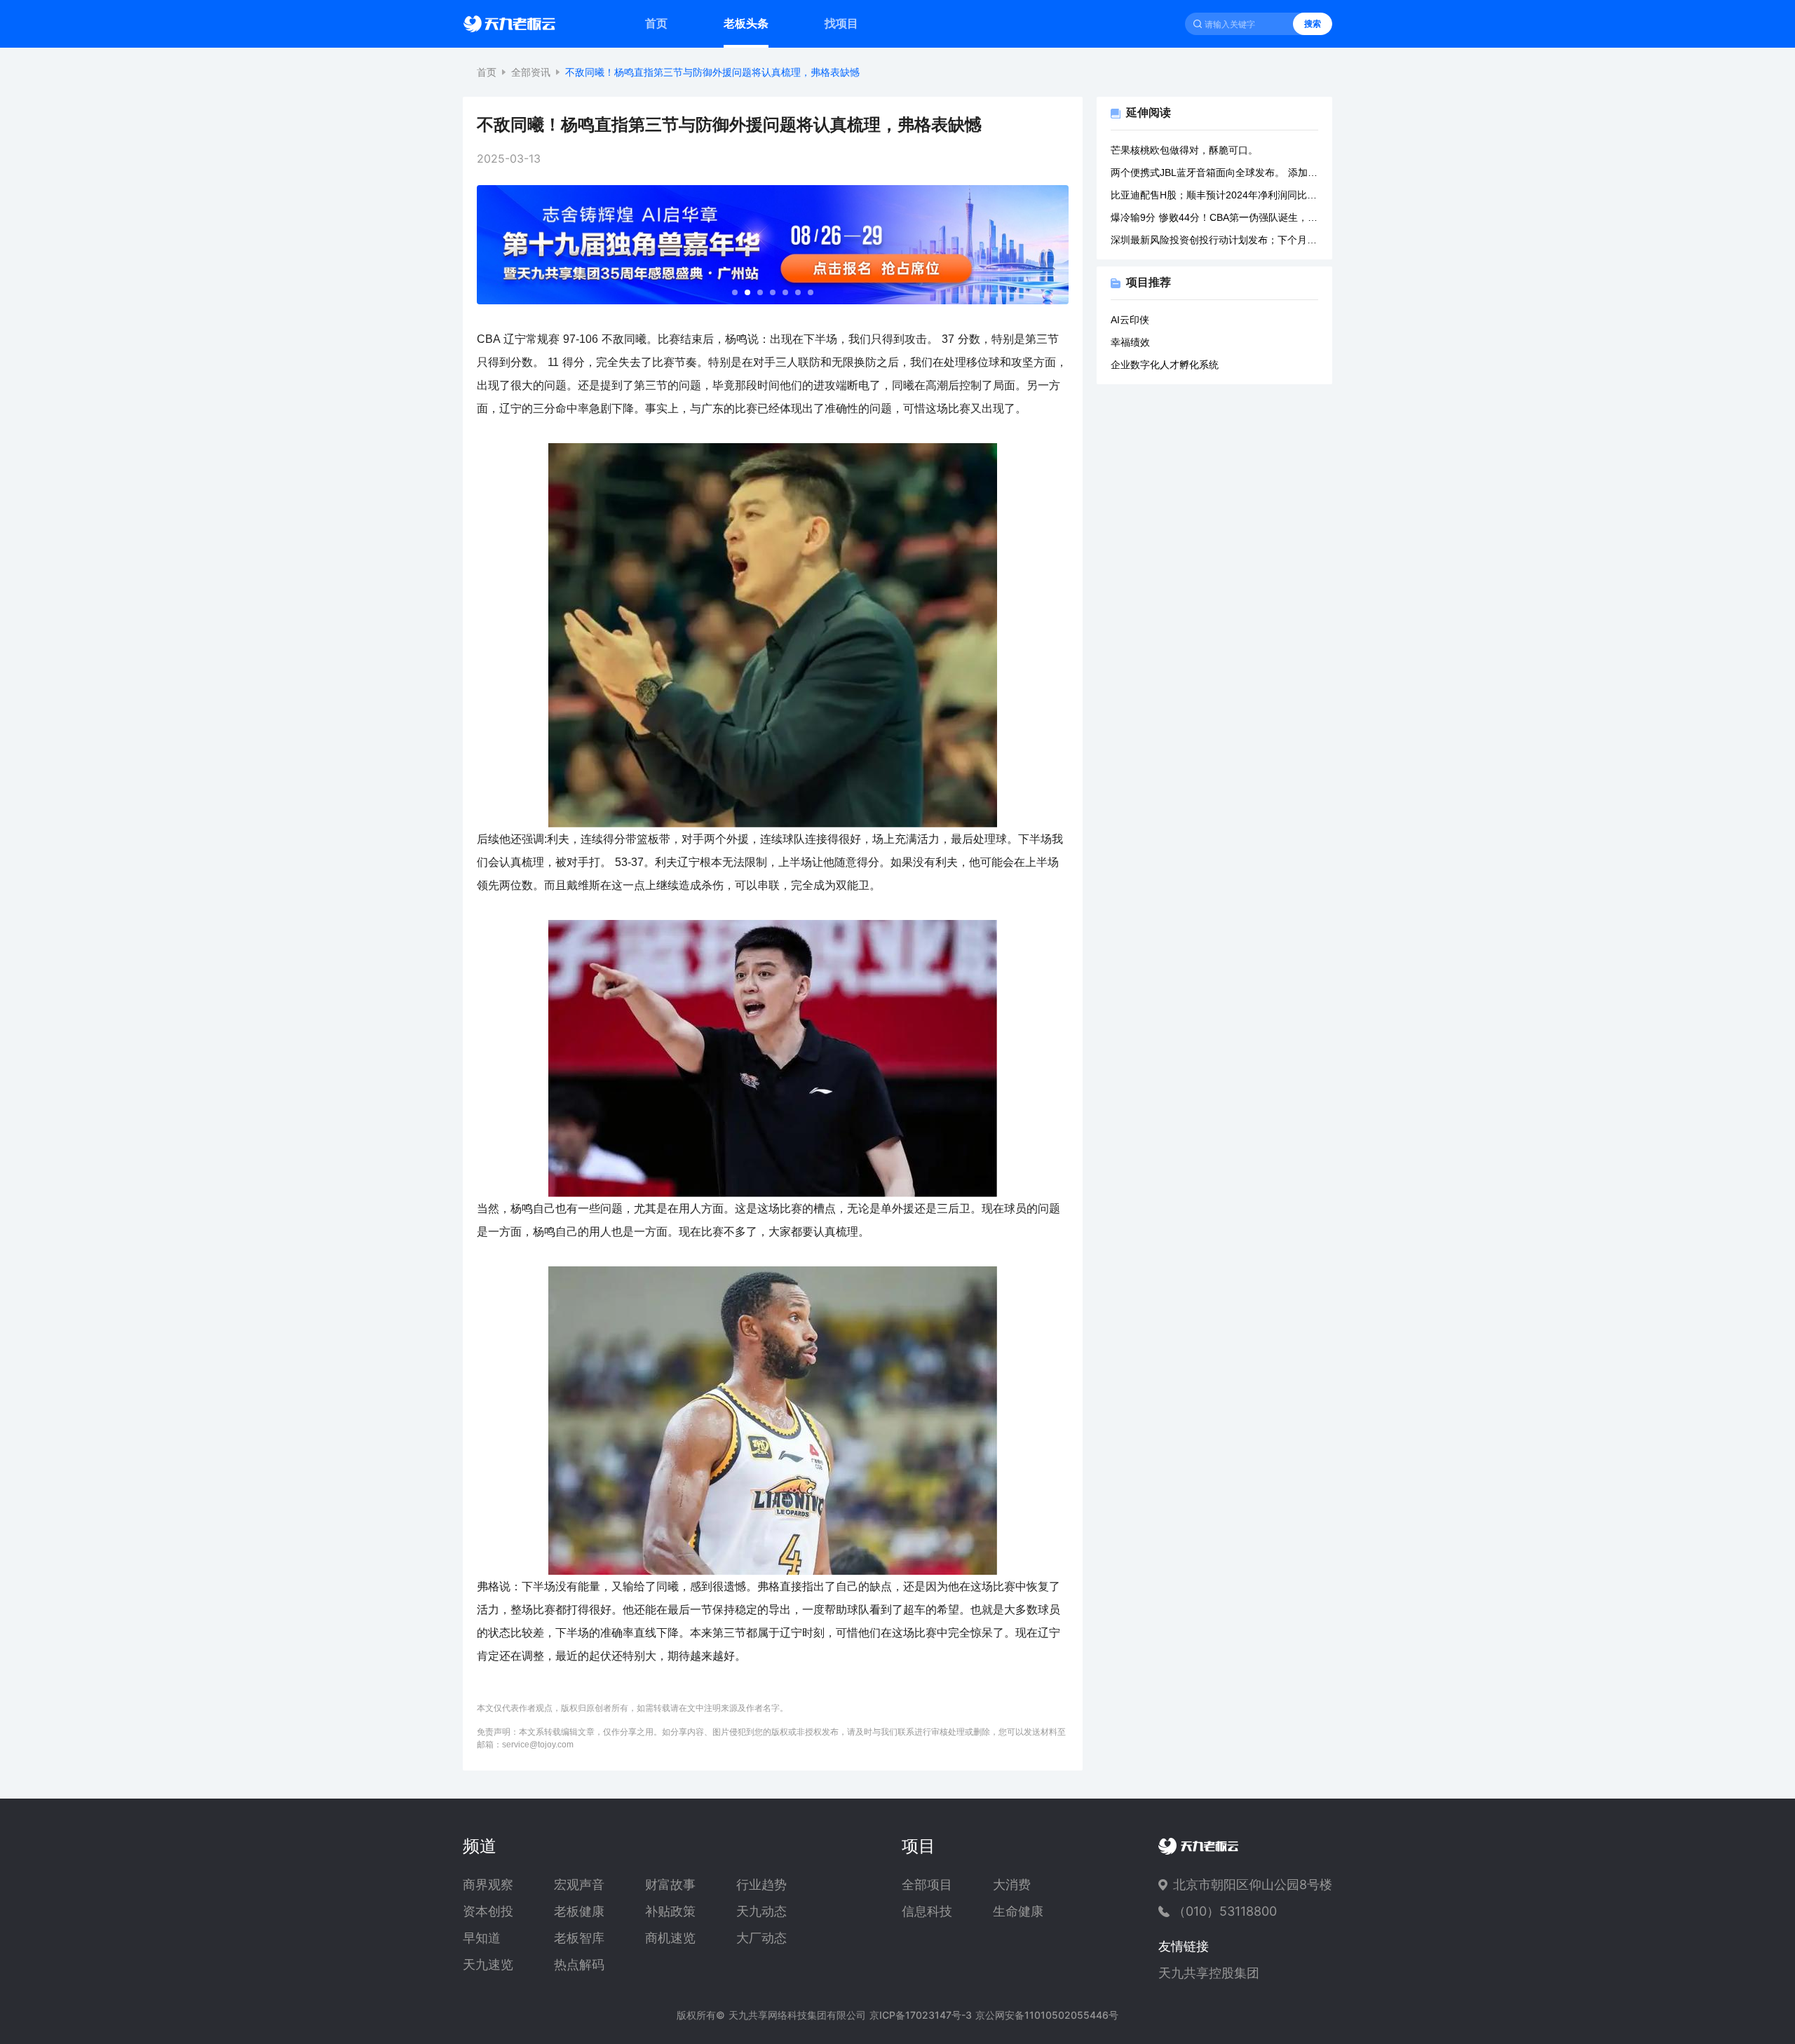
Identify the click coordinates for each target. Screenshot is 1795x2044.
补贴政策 (670, 1911)
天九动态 (761, 1911)
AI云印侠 (1130, 320)
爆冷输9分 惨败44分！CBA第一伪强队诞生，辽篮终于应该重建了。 (1214, 217)
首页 (656, 23)
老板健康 (579, 1911)
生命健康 (1018, 1911)
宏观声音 (579, 1885)
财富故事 (670, 1885)
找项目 (841, 23)
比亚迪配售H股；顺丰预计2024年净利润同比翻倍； (1214, 195)
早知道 (482, 1938)
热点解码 (579, 1965)
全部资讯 (531, 72)
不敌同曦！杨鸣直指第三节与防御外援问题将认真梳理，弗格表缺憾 (712, 72)
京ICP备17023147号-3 (921, 2015)
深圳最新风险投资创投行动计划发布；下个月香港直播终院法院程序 (1214, 240)
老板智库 (579, 1938)
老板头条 (746, 23)
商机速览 (670, 1938)
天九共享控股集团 (1209, 1973)
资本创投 (488, 1911)
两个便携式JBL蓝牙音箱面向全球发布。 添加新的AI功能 (1214, 172)
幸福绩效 (1130, 342)
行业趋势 (761, 1885)
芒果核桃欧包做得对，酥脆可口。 (1184, 150)
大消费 (1012, 1885)
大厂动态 (761, 1938)
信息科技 (927, 1911)
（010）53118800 (1225, 1911)
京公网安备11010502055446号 (1047, 2015)
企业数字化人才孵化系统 (1165, 365)
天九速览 (488, 1965)
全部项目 (927, 1885)
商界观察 (488, 1885)
